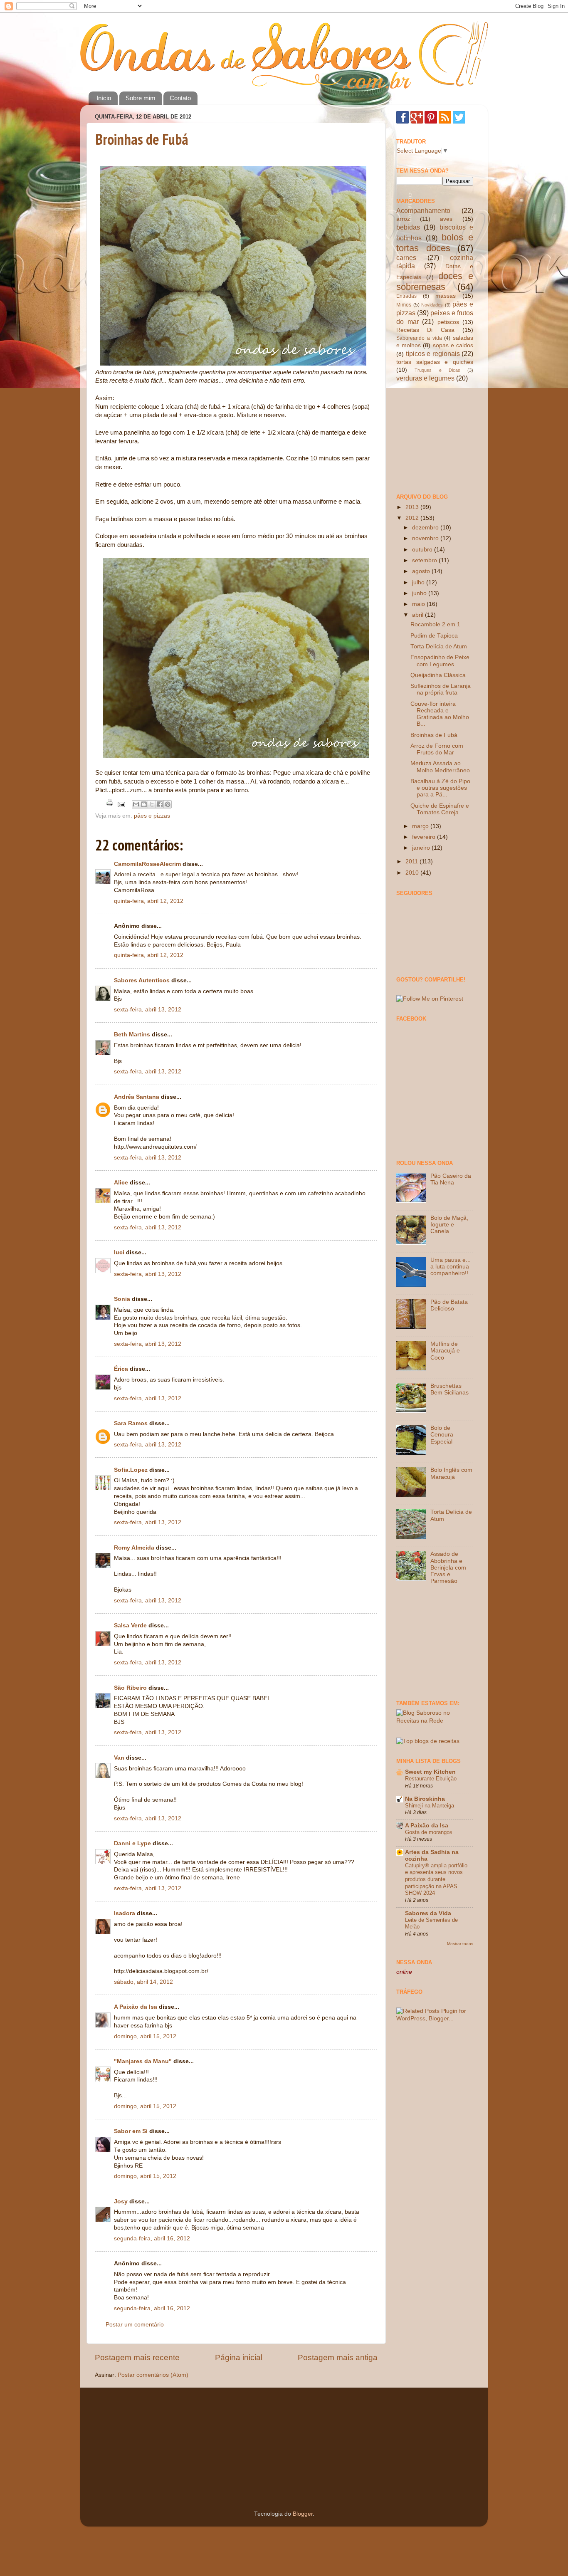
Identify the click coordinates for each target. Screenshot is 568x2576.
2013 (413, 507)
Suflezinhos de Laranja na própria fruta (441, 689)
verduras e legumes (425, 378)
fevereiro (425, 837)
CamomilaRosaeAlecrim (147, 864)
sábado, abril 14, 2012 (143, 1982)
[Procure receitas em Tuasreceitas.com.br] (428, 1741)
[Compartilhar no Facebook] (160, 804)
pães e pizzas (152, 816)
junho (420, 593)
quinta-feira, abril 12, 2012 (149, 901)
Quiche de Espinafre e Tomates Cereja (440, 809)
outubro (423, 550)
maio (419, 604)
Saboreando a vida (419, 338)
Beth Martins (132, 1035)
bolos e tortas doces (435, 243)
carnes (406, 257)
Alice (121, 1183)
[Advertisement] (438, 437)
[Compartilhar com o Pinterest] (168, 804)
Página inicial (239, 2357)
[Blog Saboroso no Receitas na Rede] (435, 1721)
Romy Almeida (134, 1548)
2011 (412, 862)
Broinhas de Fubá (142, 139)
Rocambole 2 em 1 (435, 624)
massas (446, 296)
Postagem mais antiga (338, 2357)
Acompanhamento (423, 210)
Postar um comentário (135, 2325)
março (421, 826)
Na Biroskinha (425, 1799)
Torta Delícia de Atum (439, 646)
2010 (413, 873)
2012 (413, 518)
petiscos (448, 322)
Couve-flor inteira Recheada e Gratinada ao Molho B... (440, 714)
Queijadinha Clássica (438, 675)
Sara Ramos (131, 1423)
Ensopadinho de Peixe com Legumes (440, 661)
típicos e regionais (433, 354)
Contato (180, 98)
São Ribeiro (130, 1688)
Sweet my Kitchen (430, 1772)
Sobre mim (141, 98)
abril (419, 615)
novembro (426, 538)
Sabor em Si (131, 2131)
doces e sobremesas (435, 281)
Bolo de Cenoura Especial (442, 1435)
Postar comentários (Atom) (153, 2375)
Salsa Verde (130, 1625)
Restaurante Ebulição (431, 1779)
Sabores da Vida (428, 1913)
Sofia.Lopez (131, 1470)
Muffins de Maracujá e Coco (445, 1351)
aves (446, 219)
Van (119, 1758)
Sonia (122, 1299)
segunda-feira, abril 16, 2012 (152, 2239)
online (404, 1972)
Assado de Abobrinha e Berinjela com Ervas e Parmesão (448, 1567)
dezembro (426, 528)
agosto (422, 571)
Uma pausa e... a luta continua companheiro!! (451, 1267)
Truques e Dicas (437, 370)
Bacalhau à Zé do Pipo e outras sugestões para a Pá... (440, 788)
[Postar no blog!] (144, 804)
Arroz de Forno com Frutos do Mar (437, 749)
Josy (121, 2201)
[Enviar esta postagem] (121, 804)
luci (119, 1252)
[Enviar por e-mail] (136, 804)
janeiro (422, 848)
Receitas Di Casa (425, 330)
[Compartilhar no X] (152, 804)
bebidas (408, 227)
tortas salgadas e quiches (435, 362)
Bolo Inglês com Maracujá (451, 1473)
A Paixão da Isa (136, 2007)
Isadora (125, 1913)
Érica (121, 1369)
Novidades (432, 305)
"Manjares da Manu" (143, 2061)
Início (104, 98)
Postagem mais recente (137, 2357)
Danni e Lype (132, 1843)
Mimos (404, 305)
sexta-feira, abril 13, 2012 (148, 1010)
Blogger (303, 2514)
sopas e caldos (453, 345)
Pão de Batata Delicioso (449, 1305)
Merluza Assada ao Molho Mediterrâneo (440, 767)
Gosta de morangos (429, 1832)
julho (419, 582)
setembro (425, 560)
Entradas (406, 296)
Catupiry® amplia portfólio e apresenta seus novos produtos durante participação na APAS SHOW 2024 (436, 1879)
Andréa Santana (137, 1097)
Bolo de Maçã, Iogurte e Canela (449, 1225)
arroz (403, 219)
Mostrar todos (460, 1944)
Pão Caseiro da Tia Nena (451, 1179)
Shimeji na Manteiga (430, 1806)
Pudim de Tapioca (434, 636)
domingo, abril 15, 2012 (145, 2036)
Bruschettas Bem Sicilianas (449, 1389)
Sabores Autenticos (142, 980)
